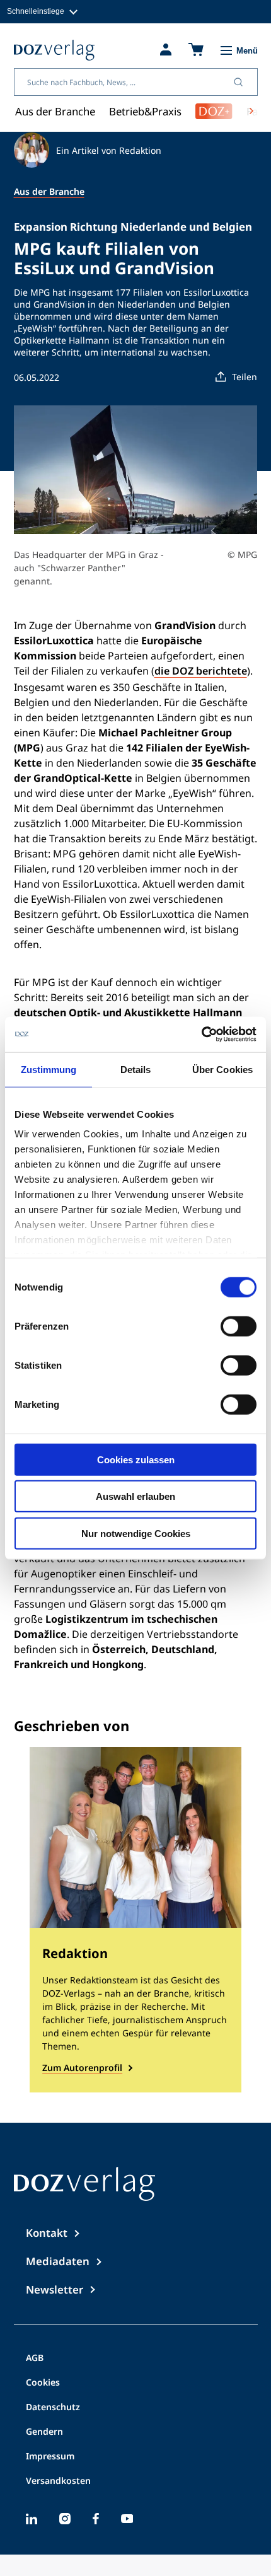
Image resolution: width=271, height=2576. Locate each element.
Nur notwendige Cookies (136, 1533)
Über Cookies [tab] (222, 1069)
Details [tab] (136, 1069)
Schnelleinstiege (36, 11)
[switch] (239, 1326)
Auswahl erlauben (135, 1496)
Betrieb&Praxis (145, 111)
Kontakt (47, 2233)
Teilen (245, 377)
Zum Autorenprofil (82, 2068)
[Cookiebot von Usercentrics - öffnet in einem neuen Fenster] (201, 1035)
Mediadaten (58, 2261)
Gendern (44, 2432)
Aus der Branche (55, 111)
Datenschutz (53, 2408)
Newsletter (55, 2289)
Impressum (50, 2457)
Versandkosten (58, 2481)
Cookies (43, 2383)
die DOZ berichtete (201, 671)
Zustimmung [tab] (49, 1069)
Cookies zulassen (136, 1459)
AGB (35, 2358)
